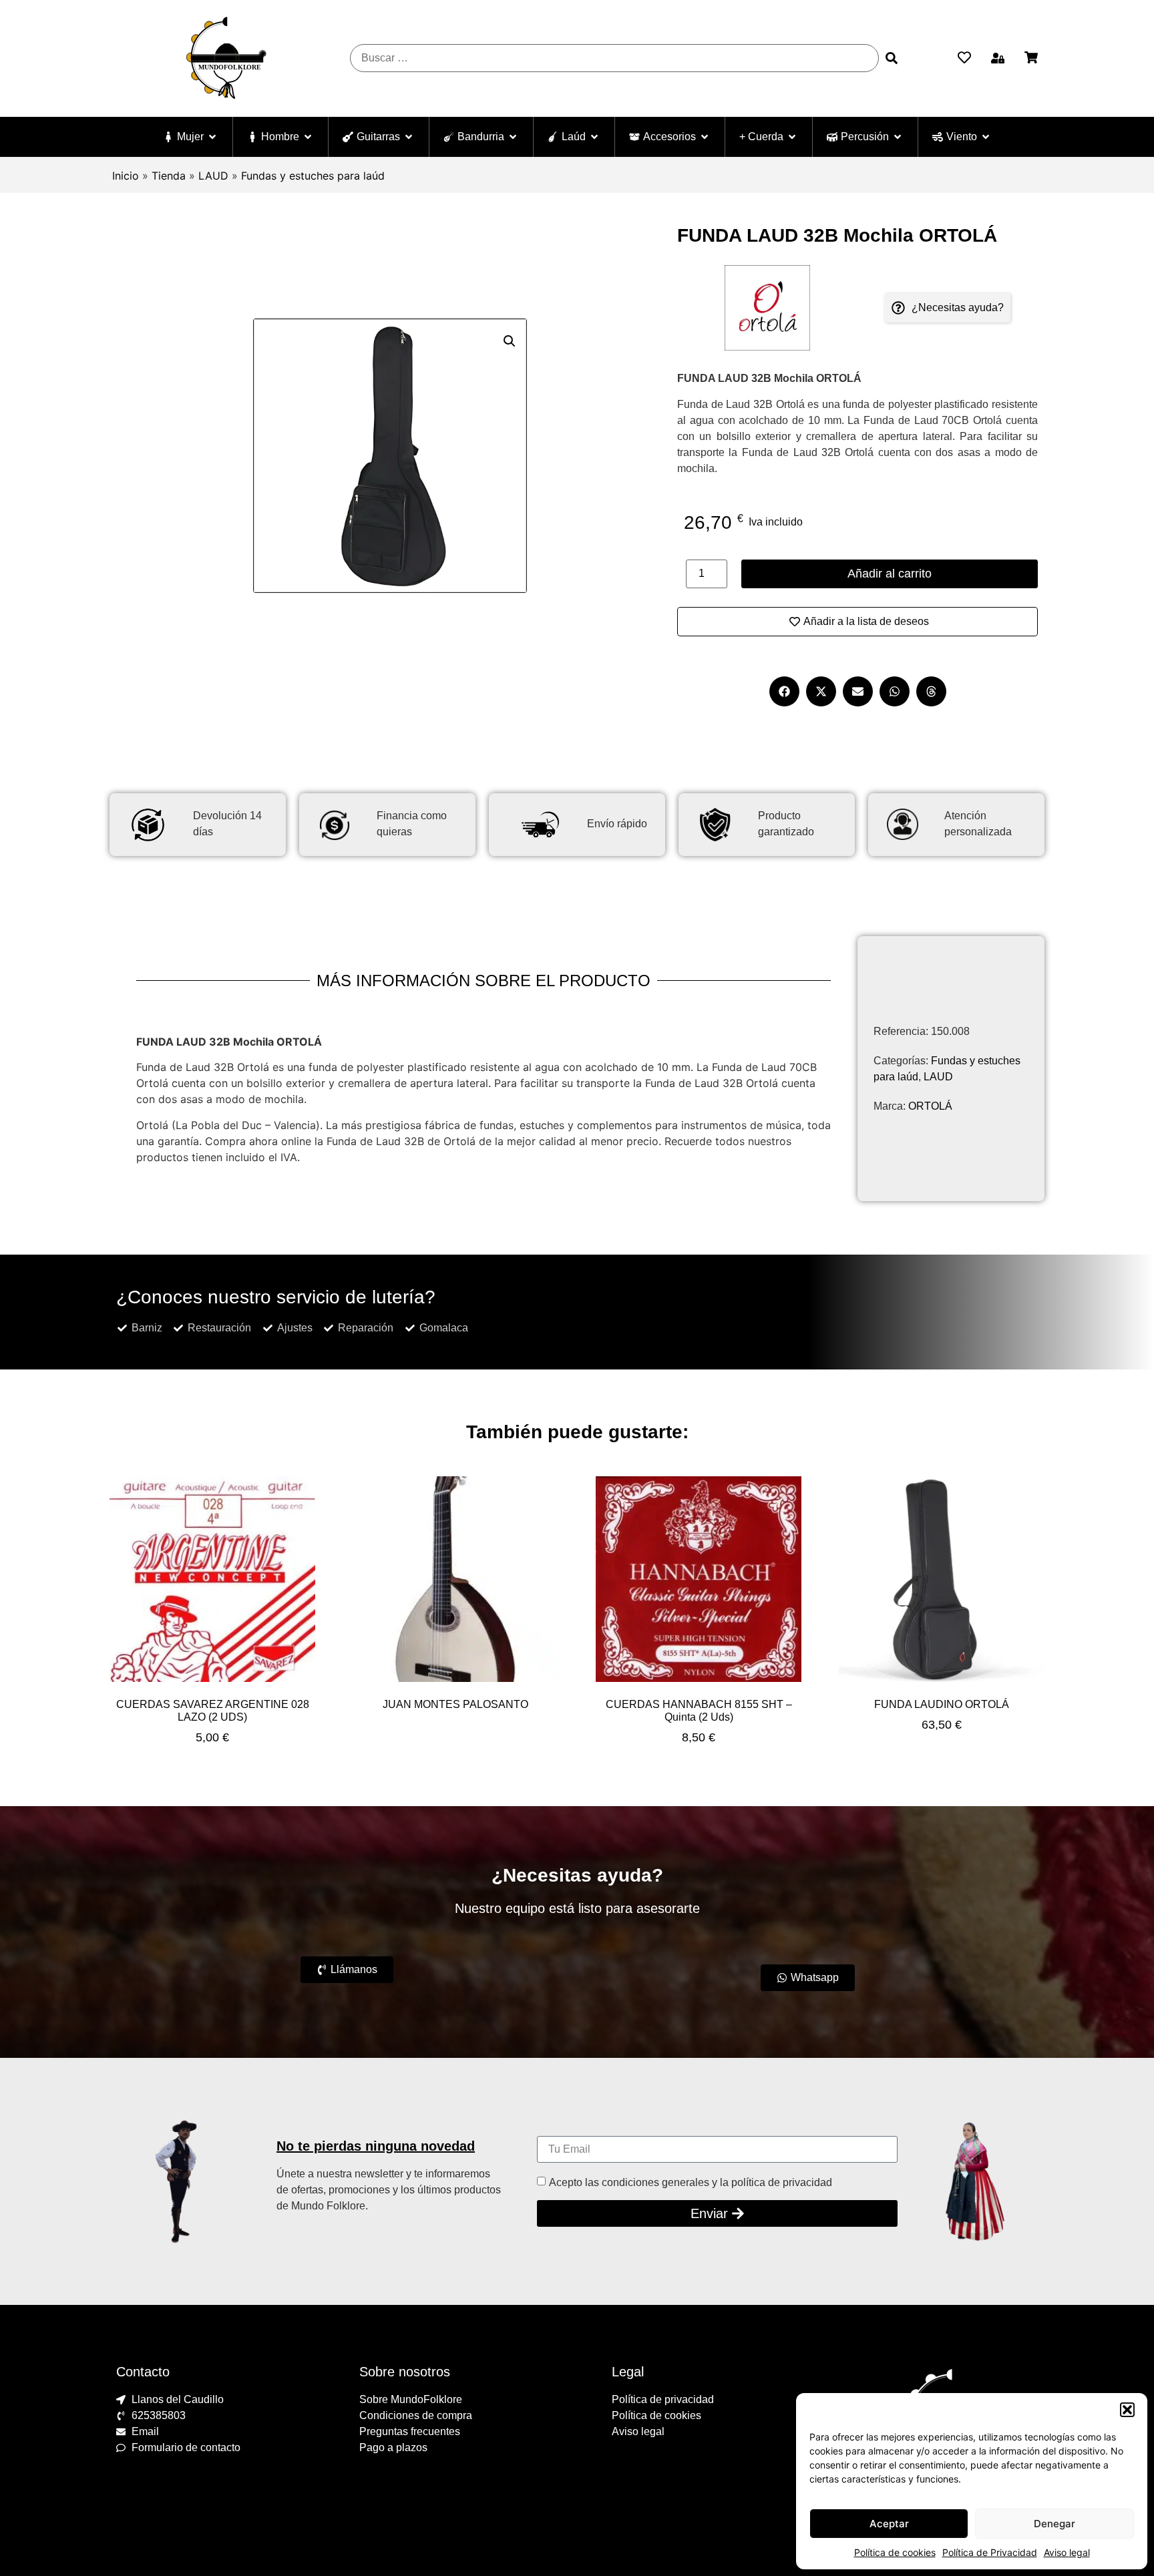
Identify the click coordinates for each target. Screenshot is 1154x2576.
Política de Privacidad (990, 2552)
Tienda (169, 176)
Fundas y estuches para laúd (313, 176)
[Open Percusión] (898, 137)
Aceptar (889, 2524)
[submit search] (892, 58)
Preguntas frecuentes (410, 2431)
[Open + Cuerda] (792, 137)
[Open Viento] (986, 137)
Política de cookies (895, 2552)
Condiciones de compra (416, 2415)
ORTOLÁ (930, 1106)
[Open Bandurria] (513, 137)
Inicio (126, 176)
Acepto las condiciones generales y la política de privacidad (691, 2182)
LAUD (213, 176)
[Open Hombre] (308, 137)
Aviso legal (1067, 2552)
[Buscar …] (614, 58)
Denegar (1054, 2524)
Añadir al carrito (890, 574)
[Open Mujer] (212, 137)
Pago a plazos (393, 2447)
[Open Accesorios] (705, 137)
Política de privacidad (663, 2399)
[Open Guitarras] (409, 137)
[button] (1127, 2410)
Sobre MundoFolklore (411, 2399)
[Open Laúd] (594, 137)
